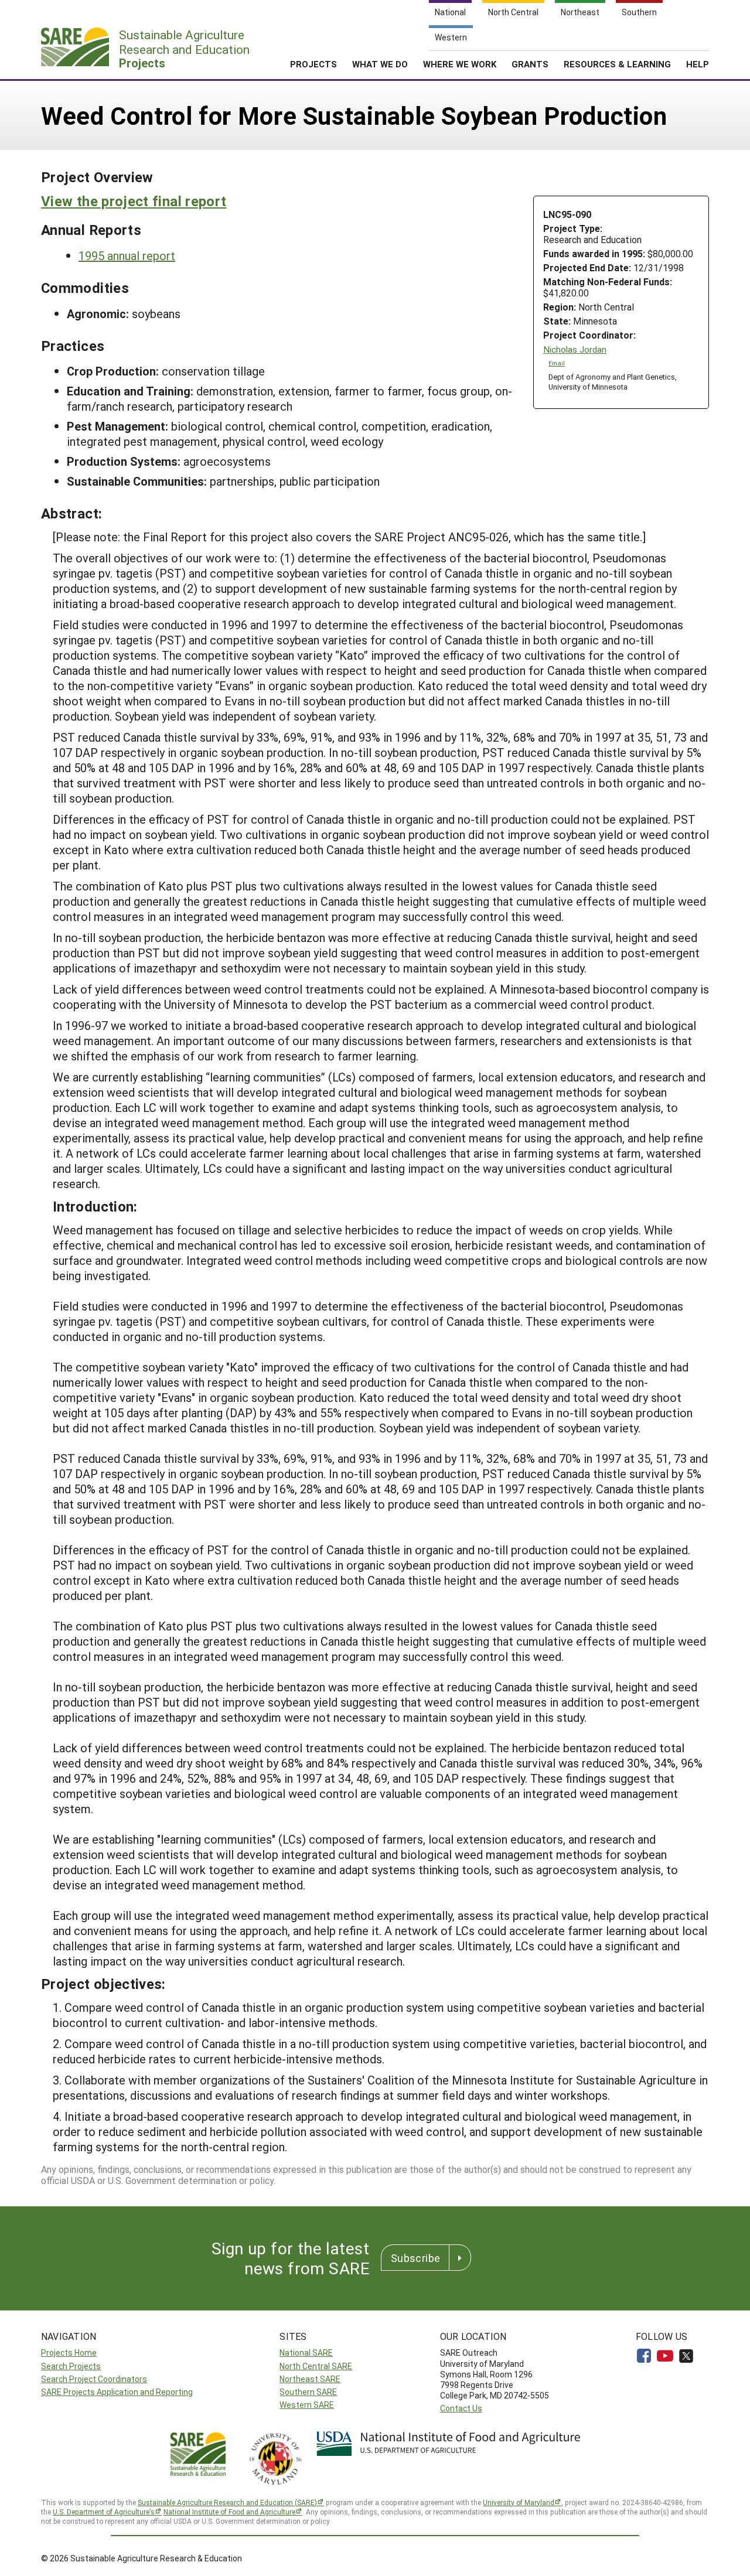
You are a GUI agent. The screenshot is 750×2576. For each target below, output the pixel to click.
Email (557, 363)
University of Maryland (519, 2502)
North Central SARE (316, 2366)
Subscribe (415, 2258)
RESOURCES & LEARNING (617, 64)
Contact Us (461, 2408)
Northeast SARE (310, 2379)
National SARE (306, 2352)
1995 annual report (127, 255)
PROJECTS (313, 64)
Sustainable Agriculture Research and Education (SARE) (227, 2502)
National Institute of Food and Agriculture (229, 2512)
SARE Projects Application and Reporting (117, 2392)
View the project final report (134, 201)
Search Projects (71, 2366)
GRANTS (530, 64)
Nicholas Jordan (575, 349)
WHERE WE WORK (460, 64)
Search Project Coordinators (94, 2379)
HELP (698, 64)
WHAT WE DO (380, 64)
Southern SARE (308, 2392)
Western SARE (307, 2405)
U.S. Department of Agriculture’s (104, 2512)
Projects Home (69, 2352)
